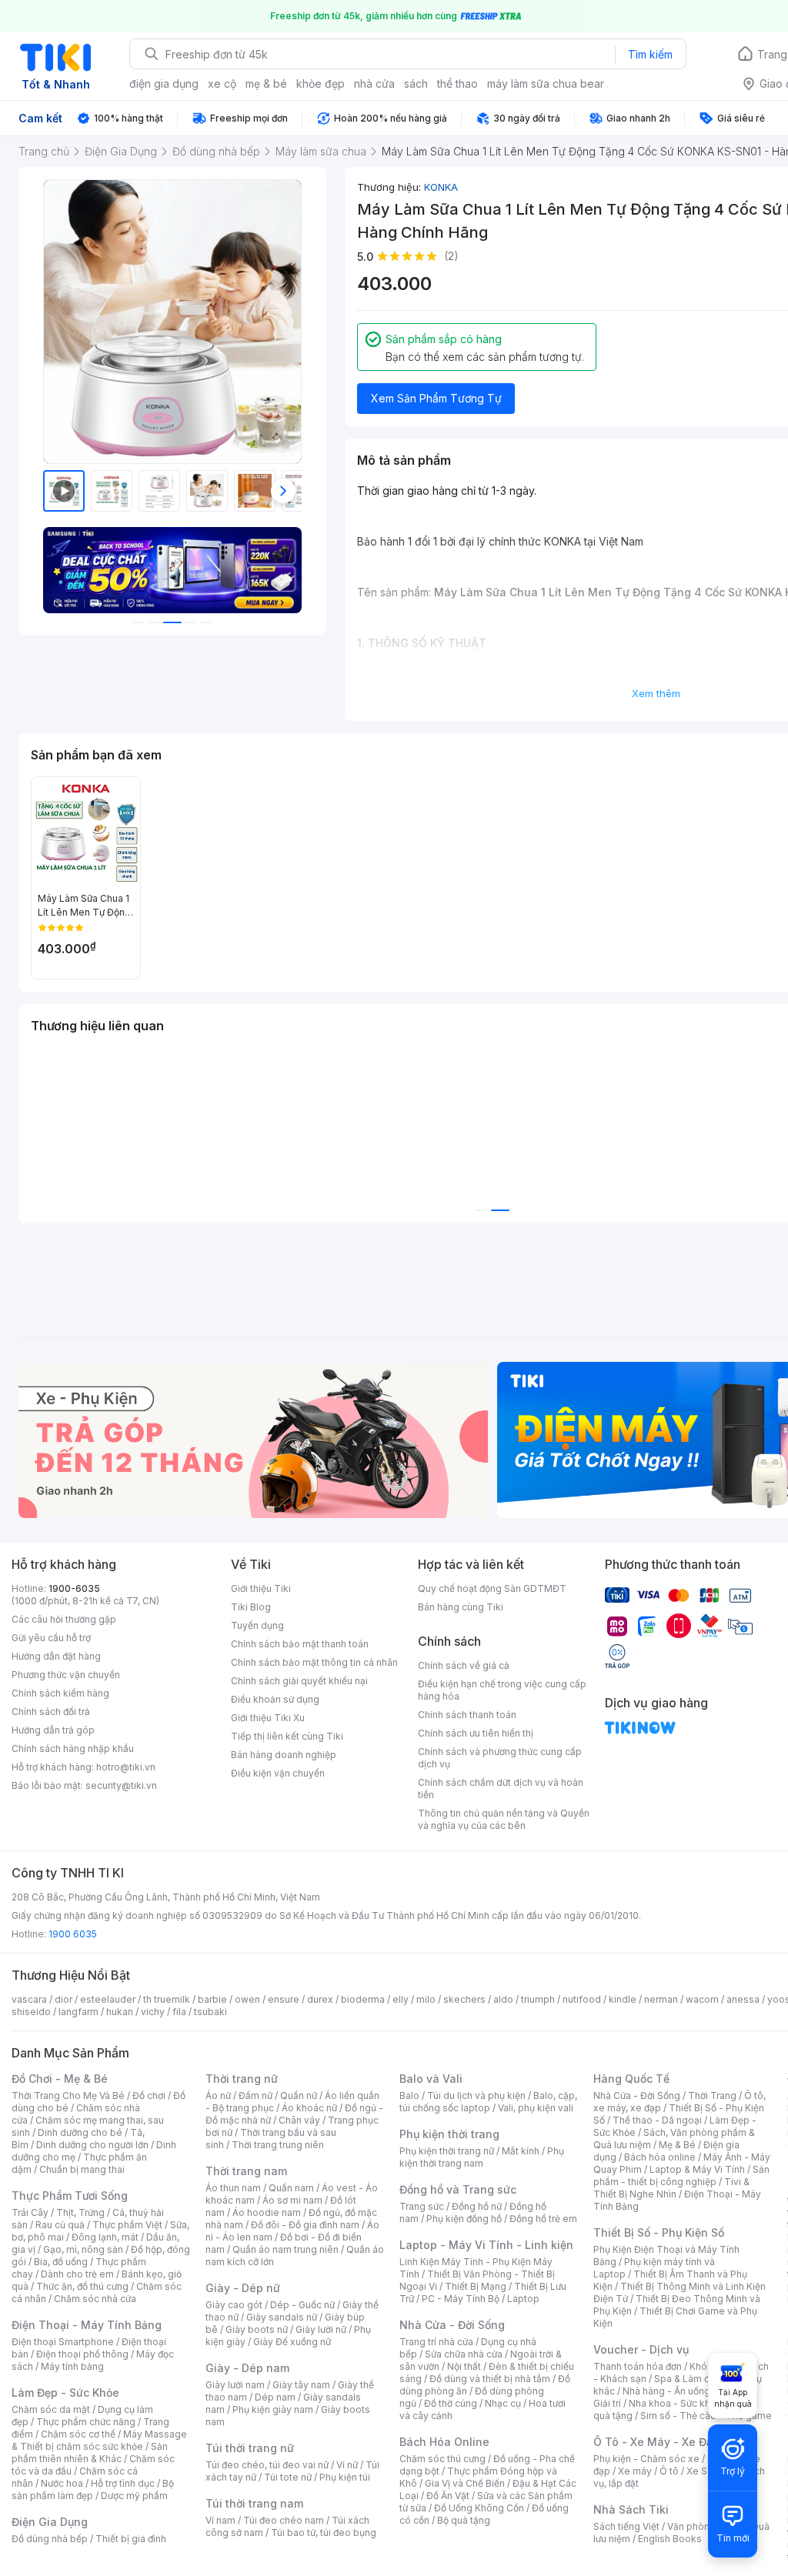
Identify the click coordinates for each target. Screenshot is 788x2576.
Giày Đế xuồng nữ (292, 2342)
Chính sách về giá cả (464, 1665)
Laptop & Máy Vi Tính (697, 2169)
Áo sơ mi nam (292, 2200)
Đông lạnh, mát (105, 2237)
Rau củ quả (60, 2225)
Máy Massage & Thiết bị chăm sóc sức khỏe (99, 2440)
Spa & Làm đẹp (688, 2379)
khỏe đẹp (321, 83)
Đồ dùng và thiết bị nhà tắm (490, 2379)
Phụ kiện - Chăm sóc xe (646, 2459)
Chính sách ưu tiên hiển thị (476, 1733)
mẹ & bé (266, 83)
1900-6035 (74, 1588)
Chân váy (299, 2120)
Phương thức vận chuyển (66, 1675)
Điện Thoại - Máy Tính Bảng (87, 2325)
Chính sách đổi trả (51, 1712)
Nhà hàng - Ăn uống (666, 2391)
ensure (284, 1999)
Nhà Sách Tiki (631, 2509)
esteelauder (108, 1999)
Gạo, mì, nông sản (83, 2249)
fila (179, 2012)
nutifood (582, 1999)
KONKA (441, 187)
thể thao (457, 83)
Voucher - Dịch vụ (641, 2349)
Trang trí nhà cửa (436, 2342)
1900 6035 (73, 1934)
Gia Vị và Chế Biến (465, 2483)
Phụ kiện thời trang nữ (447, 2151)
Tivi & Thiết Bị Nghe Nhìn (671, 2188)
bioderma (363, 1999)
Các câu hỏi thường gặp (64, 1619)
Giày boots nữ (257, 2329)
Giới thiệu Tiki (261, 1588)
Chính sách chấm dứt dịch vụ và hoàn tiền (501, 1789)
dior (63, 1999)
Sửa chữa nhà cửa (464, 2354)
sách (416, 83)
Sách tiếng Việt (626, 2526)
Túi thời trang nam (254, 2503)
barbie (212, 1999)
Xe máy (635, 2471)
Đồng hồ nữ (477, 2206)
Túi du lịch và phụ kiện (476, 2096)
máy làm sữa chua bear (546, 83)
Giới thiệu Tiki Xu (268, 1718)
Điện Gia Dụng (50, 2522)
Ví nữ (347, 2465)
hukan (120, 2012)
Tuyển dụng (257, 1625)
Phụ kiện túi (345, 2477)
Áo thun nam (233, 2188)
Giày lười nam (235, 2385)
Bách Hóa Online (444, 2442)
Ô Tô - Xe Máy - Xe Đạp (656, 2442)
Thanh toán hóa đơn (638, 2366)
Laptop (523, 2299)
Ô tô (669, 2471)
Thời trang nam (246, 2171)
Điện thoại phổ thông (82, 2354)
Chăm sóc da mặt (51, 2409)
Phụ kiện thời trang (449, 2134)
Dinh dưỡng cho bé (80, 2132)
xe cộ (222, 83)
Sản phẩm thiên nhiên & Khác (90, 2453)
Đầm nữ (255, 2096)
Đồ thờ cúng (451, 2403)
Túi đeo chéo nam (284, 2520)
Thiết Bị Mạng (476, 2286)
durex (320, 1999)
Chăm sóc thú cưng (442, 2459)
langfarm (78, 2012)
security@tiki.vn (121, 1785)
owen (247, 1999)
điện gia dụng (164, 83)
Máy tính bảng (72, 2366)
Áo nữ (218, 2096)
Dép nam (275, 2397)
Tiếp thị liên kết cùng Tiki (287, 1736)
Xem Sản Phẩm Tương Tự (436, 398)
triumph (538, 1999)
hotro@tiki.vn (126, 1767)
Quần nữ (299, 2096)
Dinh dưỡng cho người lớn (92, 2145)
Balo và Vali (431, 2079)
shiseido (31, 2012)
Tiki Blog (251, 1607)
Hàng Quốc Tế (631, 2079)
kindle (623, 1999)
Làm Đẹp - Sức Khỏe (65, 2392)
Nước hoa (62, 2483)
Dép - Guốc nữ (302, 2305)
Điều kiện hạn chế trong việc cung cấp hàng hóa (502, 1690)
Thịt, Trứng (80, 2212)
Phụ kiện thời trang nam (482, 2157)
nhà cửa (374, 83)
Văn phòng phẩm (705, 2526)
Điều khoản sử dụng (275, 1699)
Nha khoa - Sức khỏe (675, 2403)
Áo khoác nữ (309, 2108)
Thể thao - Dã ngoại (657, 2120)
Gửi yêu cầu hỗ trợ (51, 1638)
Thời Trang (712, 2096)
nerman (661, 1999)
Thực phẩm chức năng (86, 2422)
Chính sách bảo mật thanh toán (300, 1644)
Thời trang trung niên (278, 2145)
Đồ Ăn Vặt (448, 2496)
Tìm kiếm (650, 54)
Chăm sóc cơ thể (78, 2434)
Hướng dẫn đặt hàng (56, 1656)
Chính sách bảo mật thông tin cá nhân (314, 1662)
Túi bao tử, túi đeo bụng (324, 2533)
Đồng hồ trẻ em (543, 2219)
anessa (743, 1999)
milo (426, 1999)
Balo (409, 2096)
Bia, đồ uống (61, 2262)
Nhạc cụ (503, 2403)
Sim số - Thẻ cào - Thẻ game (706, 2416)
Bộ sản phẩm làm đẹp (93, 2489)
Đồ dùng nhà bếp (50, 2539)
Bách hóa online (660, 2157)
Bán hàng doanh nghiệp (284, 1755)
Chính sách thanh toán (467, 1715)
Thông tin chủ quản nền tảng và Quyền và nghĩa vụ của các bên (504, 1819)
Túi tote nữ (288, 2477)
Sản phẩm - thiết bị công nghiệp (681, 2176)
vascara (29, 1999)
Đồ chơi (149, 2096)
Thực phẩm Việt (127, 2225)
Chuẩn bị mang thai (82, 2169)
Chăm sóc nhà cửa (95, 2299)
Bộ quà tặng (464, 2520)
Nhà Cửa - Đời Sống (452, 2325)
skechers (464, 1999)
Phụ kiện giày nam (273, 2409)
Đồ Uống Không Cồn (479, 2508)
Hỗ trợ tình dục (123, 2483)
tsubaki (210, 2012)
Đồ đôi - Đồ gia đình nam (305, 2225)
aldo (503, 1999)
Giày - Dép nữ (243, 2288)
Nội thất (464, 2366)
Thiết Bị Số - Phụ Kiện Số (659, 2232)
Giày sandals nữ (282, 2317)
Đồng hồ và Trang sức (458, 2189)
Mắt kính (521, 2151)
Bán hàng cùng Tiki (461, 1607)
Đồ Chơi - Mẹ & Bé (60, 2079)
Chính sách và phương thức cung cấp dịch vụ (500, 1758)
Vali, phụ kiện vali (536, 2108)
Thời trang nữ (242, 2079)
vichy (153, 2012)
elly (401, 1999)
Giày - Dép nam (247, 2368)
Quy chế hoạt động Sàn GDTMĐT (492, 1588)
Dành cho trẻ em (77, 2274)
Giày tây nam (301, 2385)
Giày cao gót (234, 2305)
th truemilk (167, 1999)
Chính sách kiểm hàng (60, 1693)
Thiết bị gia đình (131, 2539)
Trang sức (422, 2206)
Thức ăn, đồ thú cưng (82, 2286)
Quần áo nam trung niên (285, 2249)
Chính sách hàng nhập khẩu (73, 1748)
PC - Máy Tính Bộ (461, 2299)
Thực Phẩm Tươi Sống (70, 2196)
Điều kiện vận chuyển (278, 1773)
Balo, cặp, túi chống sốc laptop (488, 2102)
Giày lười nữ (321, 2329)
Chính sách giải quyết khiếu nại (299, 1681)
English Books (670, 2539)
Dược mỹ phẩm (134, 2496)
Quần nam (291, 2188)
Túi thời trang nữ (250, 2448)
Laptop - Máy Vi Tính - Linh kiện (486, 2245)
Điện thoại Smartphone (63, 2342)
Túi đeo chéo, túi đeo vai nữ (267, 2465)
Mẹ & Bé (677, 2145)
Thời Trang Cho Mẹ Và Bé (68, 2096)
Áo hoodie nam (267, 2212)
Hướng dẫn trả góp (53, 1730)
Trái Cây (30, 2212)
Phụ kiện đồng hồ (464, 2219)
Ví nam (220, 2520)
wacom (702, 1999)
